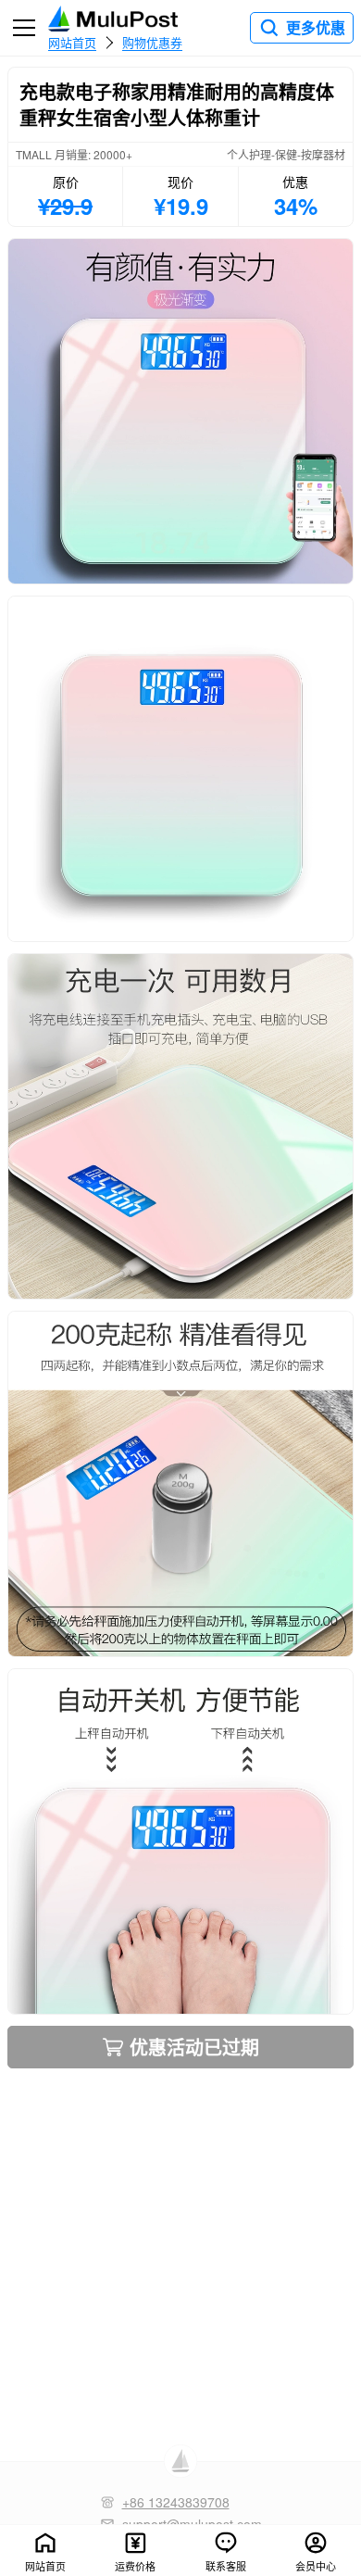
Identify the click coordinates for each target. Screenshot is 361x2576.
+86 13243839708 (176, 2502)
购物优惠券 (152, 42)
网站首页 (72, 42)
